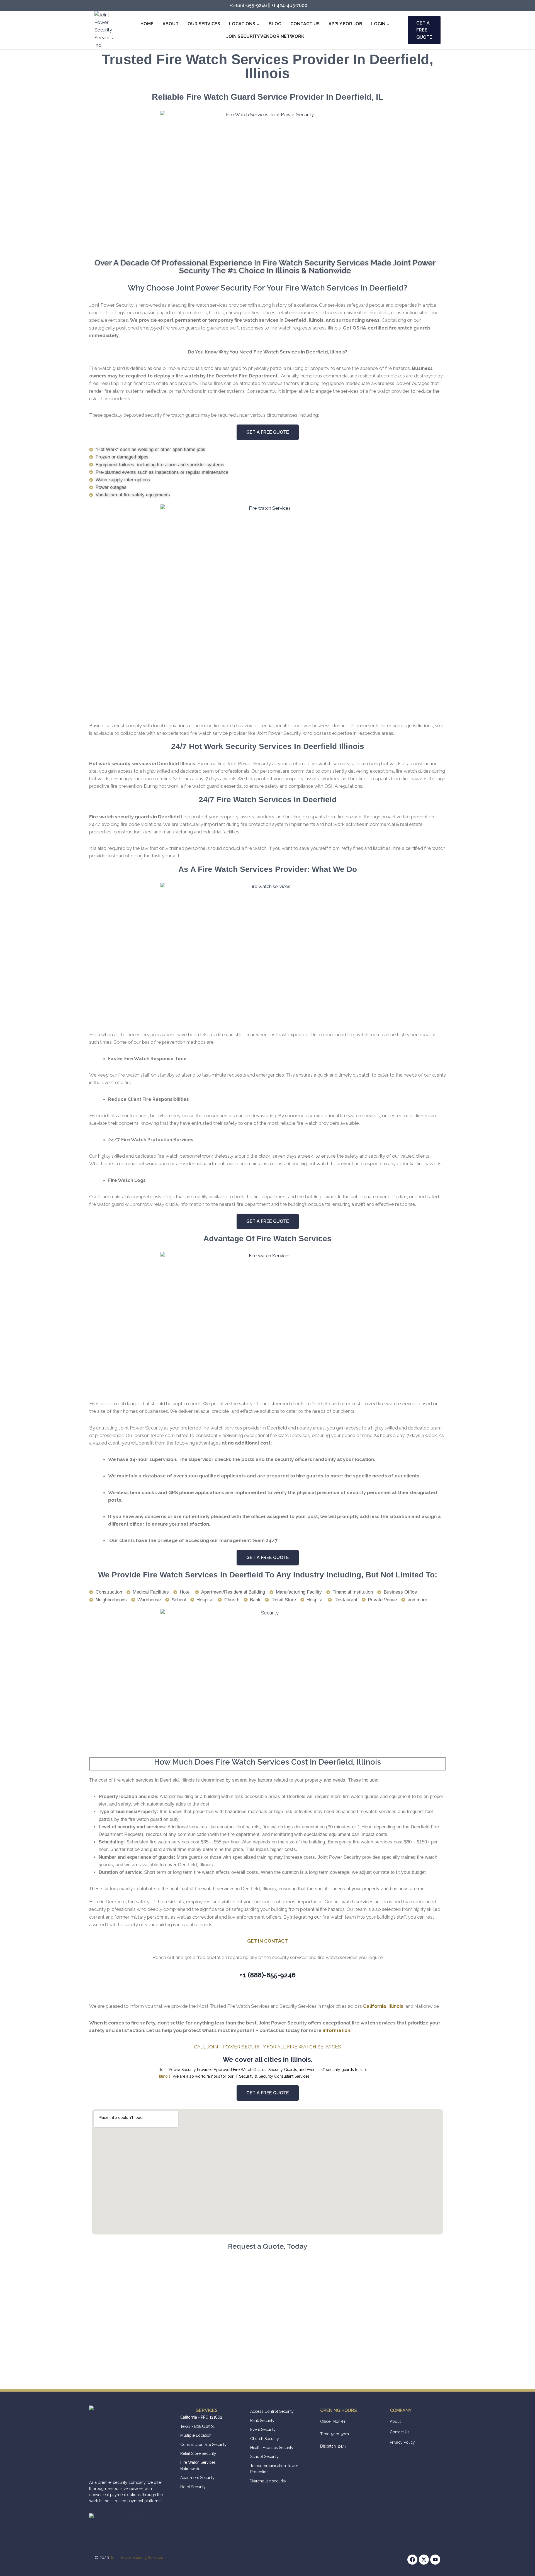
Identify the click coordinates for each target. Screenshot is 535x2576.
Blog (275, 24)
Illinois (165, 2076)
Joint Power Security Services (137, 2558)
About (171, 24)
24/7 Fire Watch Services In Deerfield (268, 800)
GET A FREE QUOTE (424, 30)
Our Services (204, 24)
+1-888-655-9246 (248, 5)
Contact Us (305, 24)
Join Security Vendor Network (265, 36)
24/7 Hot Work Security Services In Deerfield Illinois (268, 746)
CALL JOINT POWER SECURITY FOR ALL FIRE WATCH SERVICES (267, 2047)
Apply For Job (345, 24)
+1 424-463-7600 (289, 5)
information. (337, 2030)
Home (147, 24)
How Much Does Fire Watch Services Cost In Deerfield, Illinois (267, 1762)
